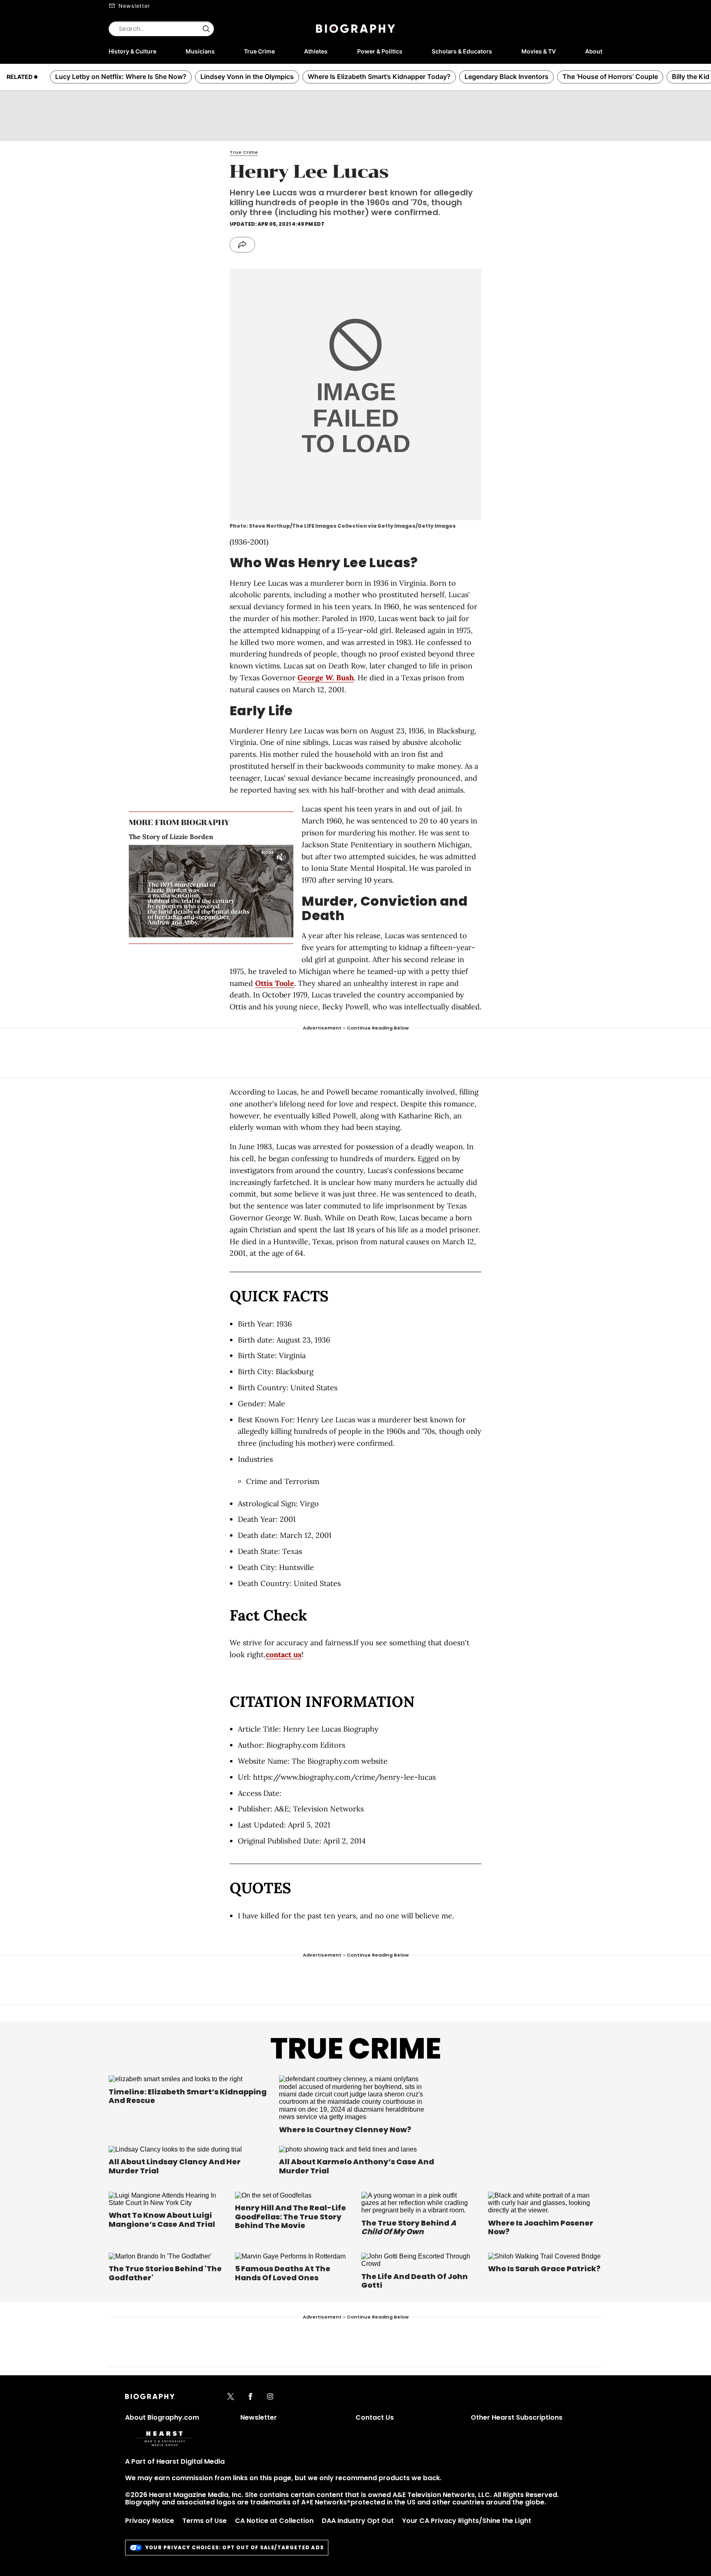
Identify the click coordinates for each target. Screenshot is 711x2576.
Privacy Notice (150, 2521)
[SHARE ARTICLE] (242, 245)
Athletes (316, 51)
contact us (284, 1654)
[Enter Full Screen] (285, 931)
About (594, 51)
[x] (231, 2397)
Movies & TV (539, 51)
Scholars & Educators (462, 51)
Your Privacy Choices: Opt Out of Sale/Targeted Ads (235, 2547)
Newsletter (134, 6)
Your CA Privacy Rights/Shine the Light (467, 2521)
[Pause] (211, 891)
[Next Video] (234, 892)
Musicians (200, 51)
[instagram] (270, 2397)
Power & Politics (380, 51)
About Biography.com (162, 2417)
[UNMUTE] (281, 857)
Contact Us (375, 2417)
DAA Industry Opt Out (358, 2521)
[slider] (203, 931)
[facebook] (250, 2397)
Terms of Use (204, 2521)
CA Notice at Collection (274, 2521)
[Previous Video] (189, 892)
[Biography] (355, 29)
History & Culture (132, 51)
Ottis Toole (275, 983)
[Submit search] (206, 29)
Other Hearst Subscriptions (517, 2417)
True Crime (259, 51)
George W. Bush (326, 678)
